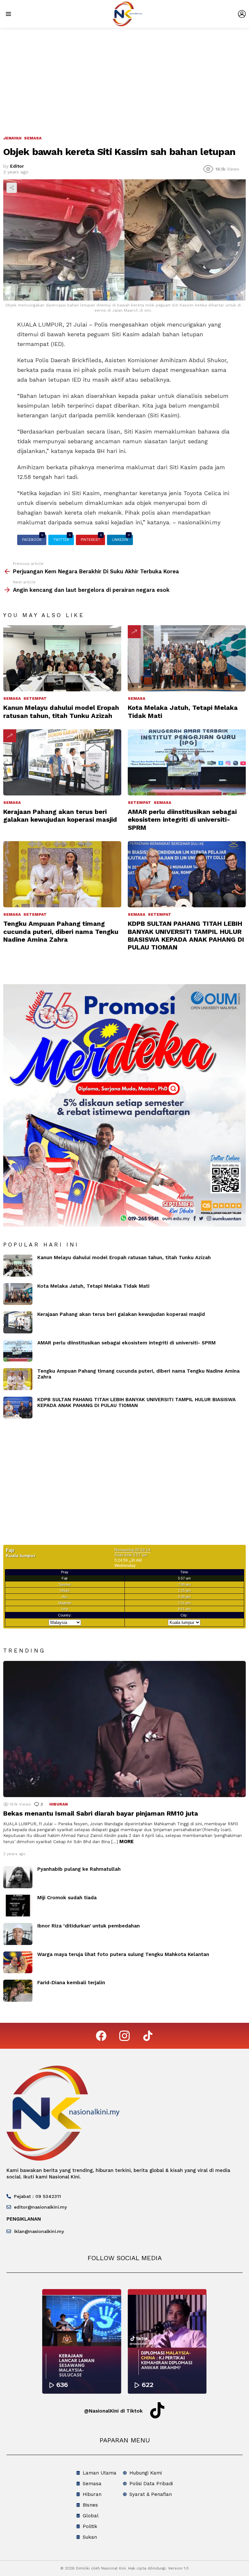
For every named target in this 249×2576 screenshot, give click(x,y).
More (126, 1842)
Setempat (35, 698)
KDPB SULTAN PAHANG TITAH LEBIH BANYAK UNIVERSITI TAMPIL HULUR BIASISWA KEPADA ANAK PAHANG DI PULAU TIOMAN (186, 935)
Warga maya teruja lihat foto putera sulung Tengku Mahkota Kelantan (123, 1954)
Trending (134, 632)
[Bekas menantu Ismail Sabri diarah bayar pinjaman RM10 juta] (124, 1729)
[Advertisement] (124, 77)
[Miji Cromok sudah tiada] (18, 1906)
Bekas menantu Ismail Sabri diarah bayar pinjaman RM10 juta (101, 1813)
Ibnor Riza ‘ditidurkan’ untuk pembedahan (89, 1926)
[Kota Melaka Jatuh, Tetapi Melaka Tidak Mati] (187, 658)
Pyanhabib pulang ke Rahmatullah (79, 1869)
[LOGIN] (242, 14)
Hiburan (59, 1804)
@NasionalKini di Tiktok (113, 2411)
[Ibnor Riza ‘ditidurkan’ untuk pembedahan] (18, 1934)
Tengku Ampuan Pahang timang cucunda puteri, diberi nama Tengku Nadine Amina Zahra (61, 931)
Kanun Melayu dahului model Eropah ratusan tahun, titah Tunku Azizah (61, 711)
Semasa (12, 698)
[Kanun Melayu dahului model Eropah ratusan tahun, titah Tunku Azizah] (62, 658)
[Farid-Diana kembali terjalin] (18, 1991)
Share (12, 188)
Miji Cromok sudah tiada (67, 1898)
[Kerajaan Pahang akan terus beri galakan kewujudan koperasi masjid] (62, 763)
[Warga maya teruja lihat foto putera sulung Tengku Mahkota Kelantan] (18, 1962)
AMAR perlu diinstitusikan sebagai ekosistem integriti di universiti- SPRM (182, 819)
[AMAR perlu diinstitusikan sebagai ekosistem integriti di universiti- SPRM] (187, 763)
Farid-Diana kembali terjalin (71, 1983)
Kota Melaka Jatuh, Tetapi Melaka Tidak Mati (93, 1286)
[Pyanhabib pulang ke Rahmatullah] (18, 1877)
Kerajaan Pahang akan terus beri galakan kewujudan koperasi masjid (60, 816)
